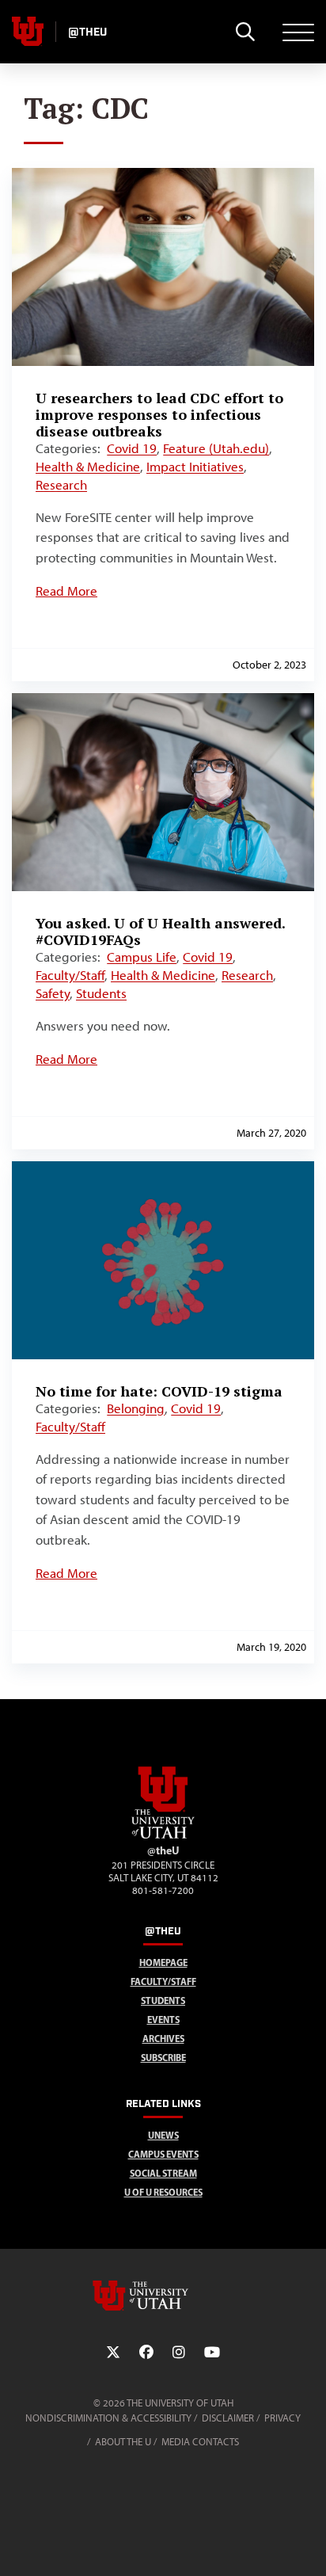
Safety (53, 993)
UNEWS (163, 2135)
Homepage (163, 1962)
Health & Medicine (88, 467)
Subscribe (163, 2058)
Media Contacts (200, 2442)
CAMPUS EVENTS (163, 2154)
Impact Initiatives (195, 467)
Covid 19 (132, 448)
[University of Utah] (163, 2296)
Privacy (282, 2418)
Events (163, 2020)
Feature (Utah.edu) (216, 448)
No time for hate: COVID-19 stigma (159, 1391)
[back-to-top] (307, 2545)
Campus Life (142, 957)
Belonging (136, 1408)
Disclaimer (228, 2418)
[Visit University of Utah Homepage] (28, 32)
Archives (163, 2039)
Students (101, 993)
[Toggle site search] (245, 32)
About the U (123, 2442)
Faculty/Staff (70, 975)
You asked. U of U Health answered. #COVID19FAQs (160, 931)
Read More (66, 591)
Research (61, 485)
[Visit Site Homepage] (163, 1835)
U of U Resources (163, 2192)
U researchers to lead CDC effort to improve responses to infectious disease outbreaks (159, 414)
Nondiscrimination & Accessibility (108, 2418)
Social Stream (163, 2173)
